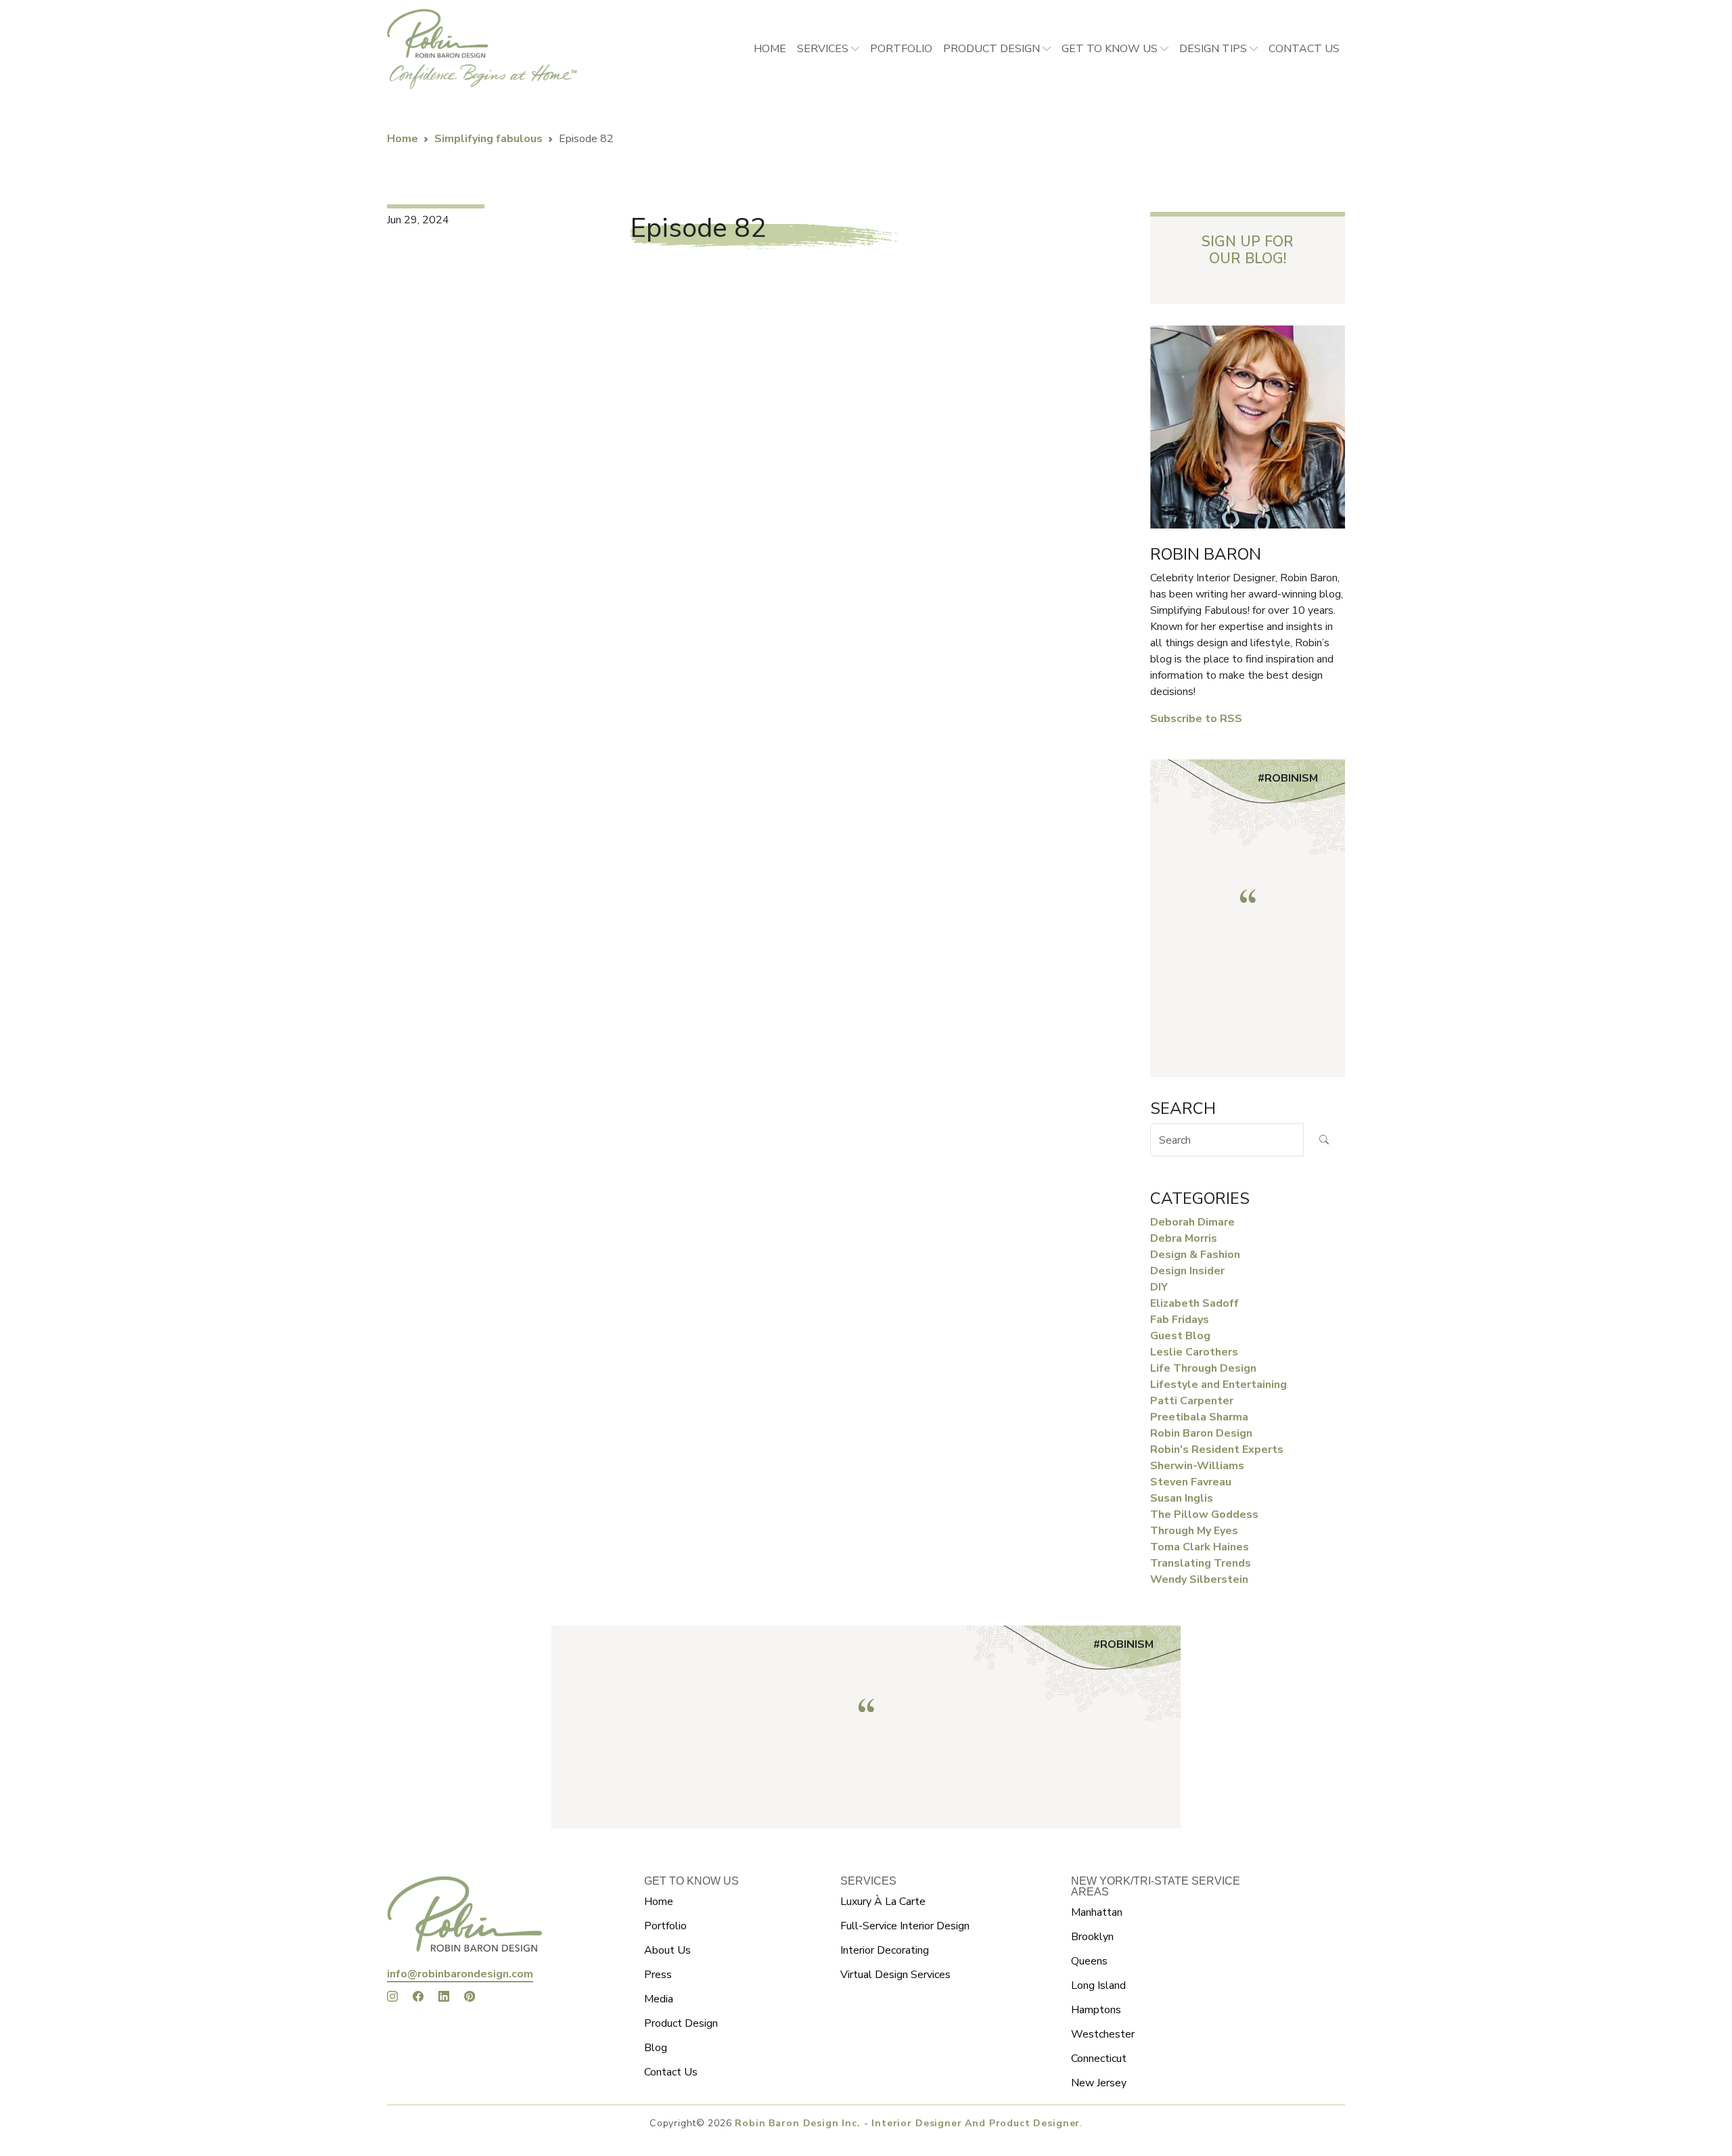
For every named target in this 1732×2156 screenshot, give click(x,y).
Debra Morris (1184, 1238)
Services (823, 49)
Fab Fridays (1180, 1320)
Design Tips (1213, 49)
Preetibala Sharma (1199, 1417)
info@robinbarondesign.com (460, 1974)
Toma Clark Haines (1200, 1547)
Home (770, 49)
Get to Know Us (1110, 49)
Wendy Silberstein (1199, 1579)
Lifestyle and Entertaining (1218, 1385)
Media (659, 1999)
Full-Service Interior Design (905, 1926)
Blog (656, 2048)
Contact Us (671, 2072)
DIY (1159, 1287)
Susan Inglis (1182, 1498)
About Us (667, 1950)
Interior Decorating (885, 1950)
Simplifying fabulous (488, 139)
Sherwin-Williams (1197, 1466)
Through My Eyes (1194, 1531)
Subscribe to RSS (1196, 719)
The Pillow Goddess (1204, 1514)
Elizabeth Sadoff (1194, 1303)
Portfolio (901, 49)
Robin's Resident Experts (1217, 1450)
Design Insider (1187, 1271)
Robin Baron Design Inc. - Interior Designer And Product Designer (907, 2123)
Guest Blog (1180, 1336)
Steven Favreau (1191, 1482)
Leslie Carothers (1194, 1352)
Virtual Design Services (895, 1975)
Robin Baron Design (1201, 1433)
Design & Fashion (1195, 1255)
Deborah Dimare (1192, 1222)
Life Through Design (1203, 1368)
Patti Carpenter (1192, 1401)
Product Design (992, 49)
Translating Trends (1201, 1563)
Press (658, 1975)
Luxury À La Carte (883, 1902)
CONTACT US (1304, 49)
